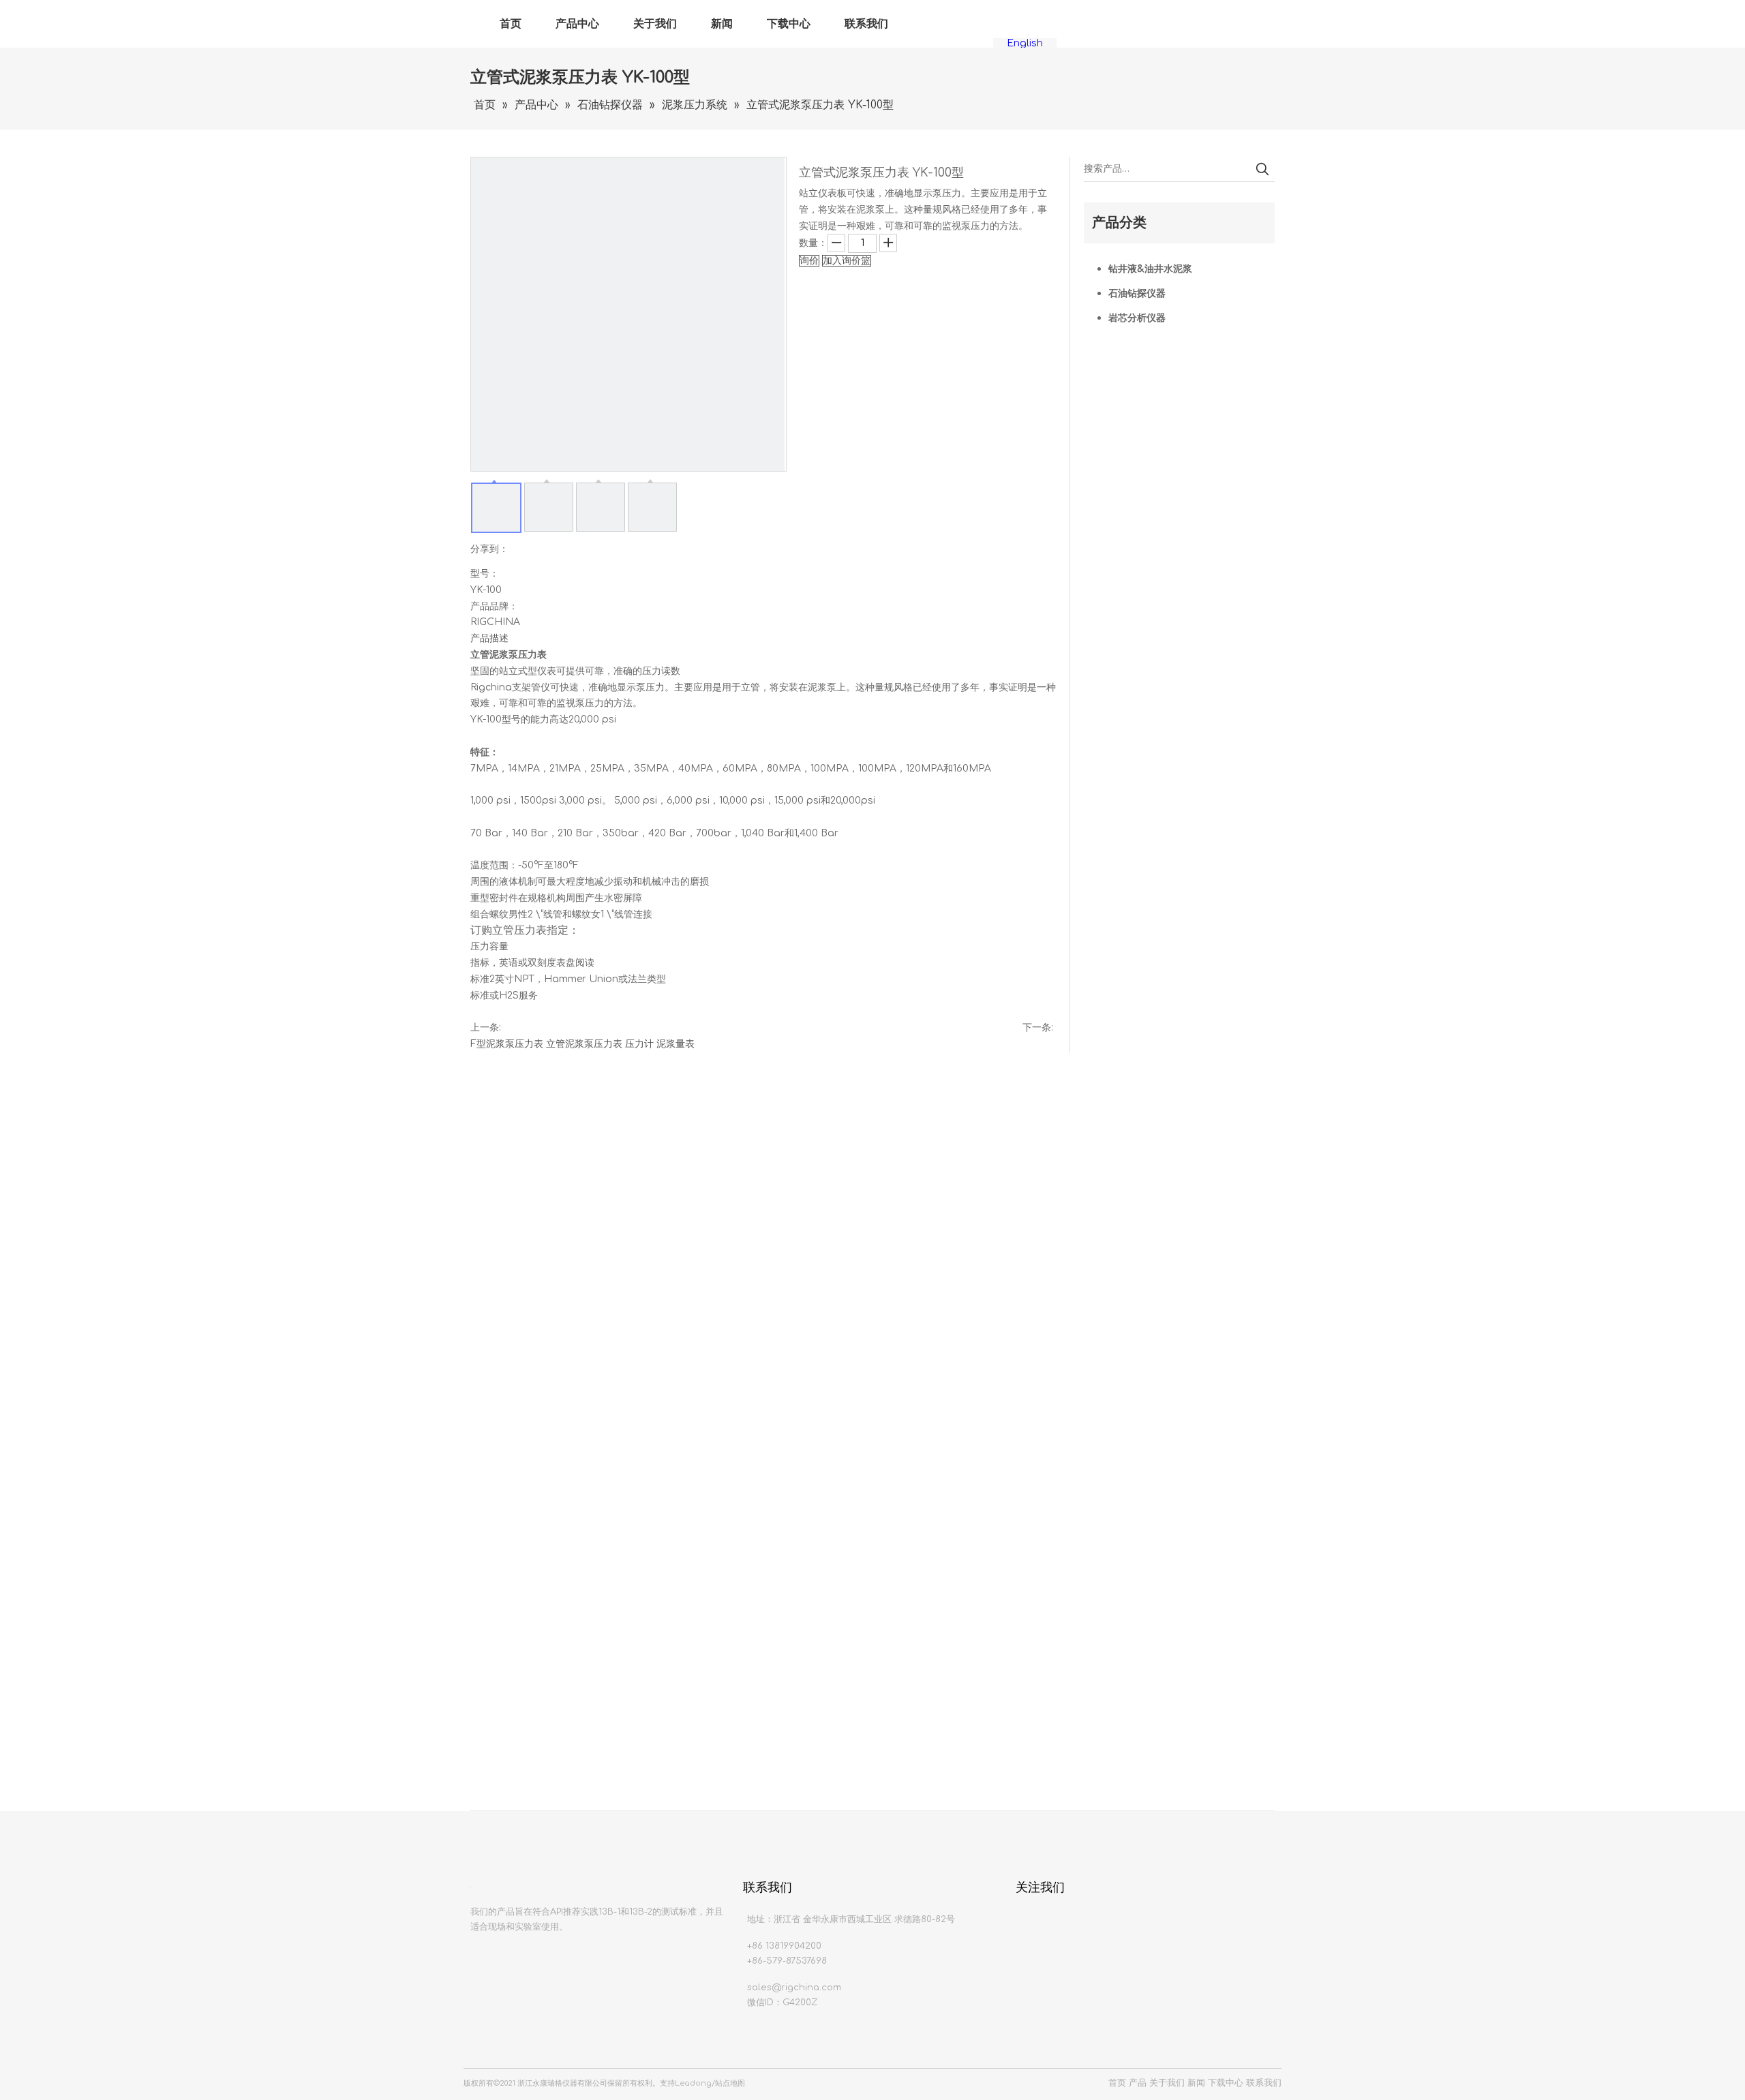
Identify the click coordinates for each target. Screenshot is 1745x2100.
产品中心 (577, 24)
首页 (511, 24)
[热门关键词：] (1262, 169)
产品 (1138, 2083)
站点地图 (730, 2083)
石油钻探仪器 (1137, 293)
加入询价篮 (847, 261)
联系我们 (866, 24)
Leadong (693, 2083)
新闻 (722, 24)
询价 (809, 261)
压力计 (639, 1044)
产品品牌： (494, 606)
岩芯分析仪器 (1137, 318)
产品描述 (489, 638)
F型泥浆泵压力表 (507, 1044)
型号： (485, 574)
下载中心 (789, 24)
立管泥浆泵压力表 (584, 1044)
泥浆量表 (676, 1044)
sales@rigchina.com (794, 1988)
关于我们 (655, 24)
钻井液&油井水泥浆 (1150, 269)
